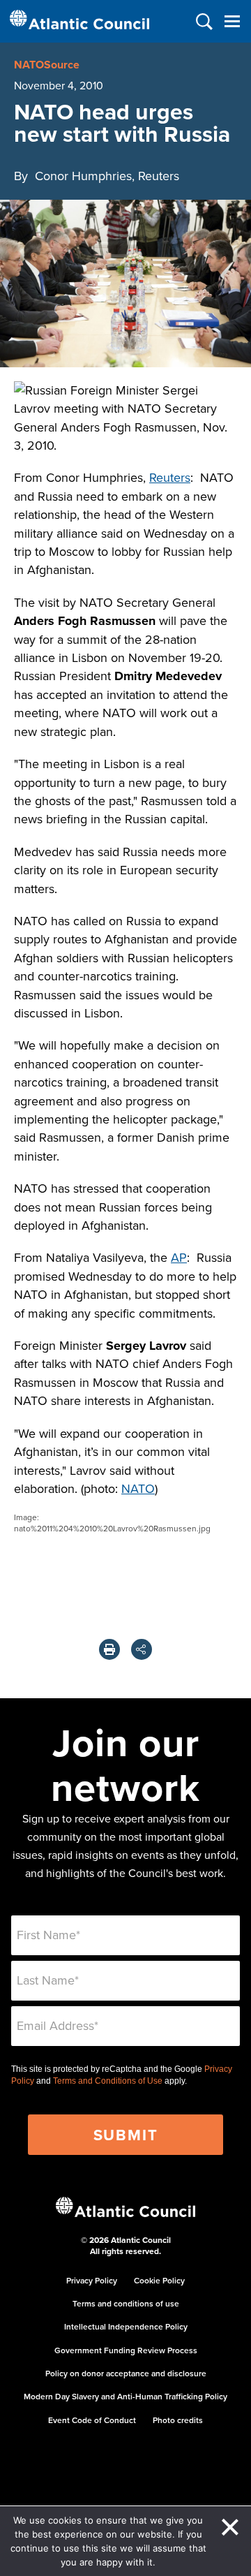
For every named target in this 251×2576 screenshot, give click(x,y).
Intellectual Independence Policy (126, 2326)
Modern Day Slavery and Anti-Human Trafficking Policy (125, 2396)
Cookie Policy (159, 2280)
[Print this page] (109, 1649)
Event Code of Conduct (92, 2420)
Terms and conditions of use (126, 2303)
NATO (138, 1488)
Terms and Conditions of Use (108, 2081)
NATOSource (47, 65)
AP (179, 1257)
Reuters (170, 477)
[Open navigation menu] (232, 21)
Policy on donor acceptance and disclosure (126, 2373)
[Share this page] (142, 1649)
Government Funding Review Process (126, 2350)
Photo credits (178, 2420)
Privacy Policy (92, 2280)
